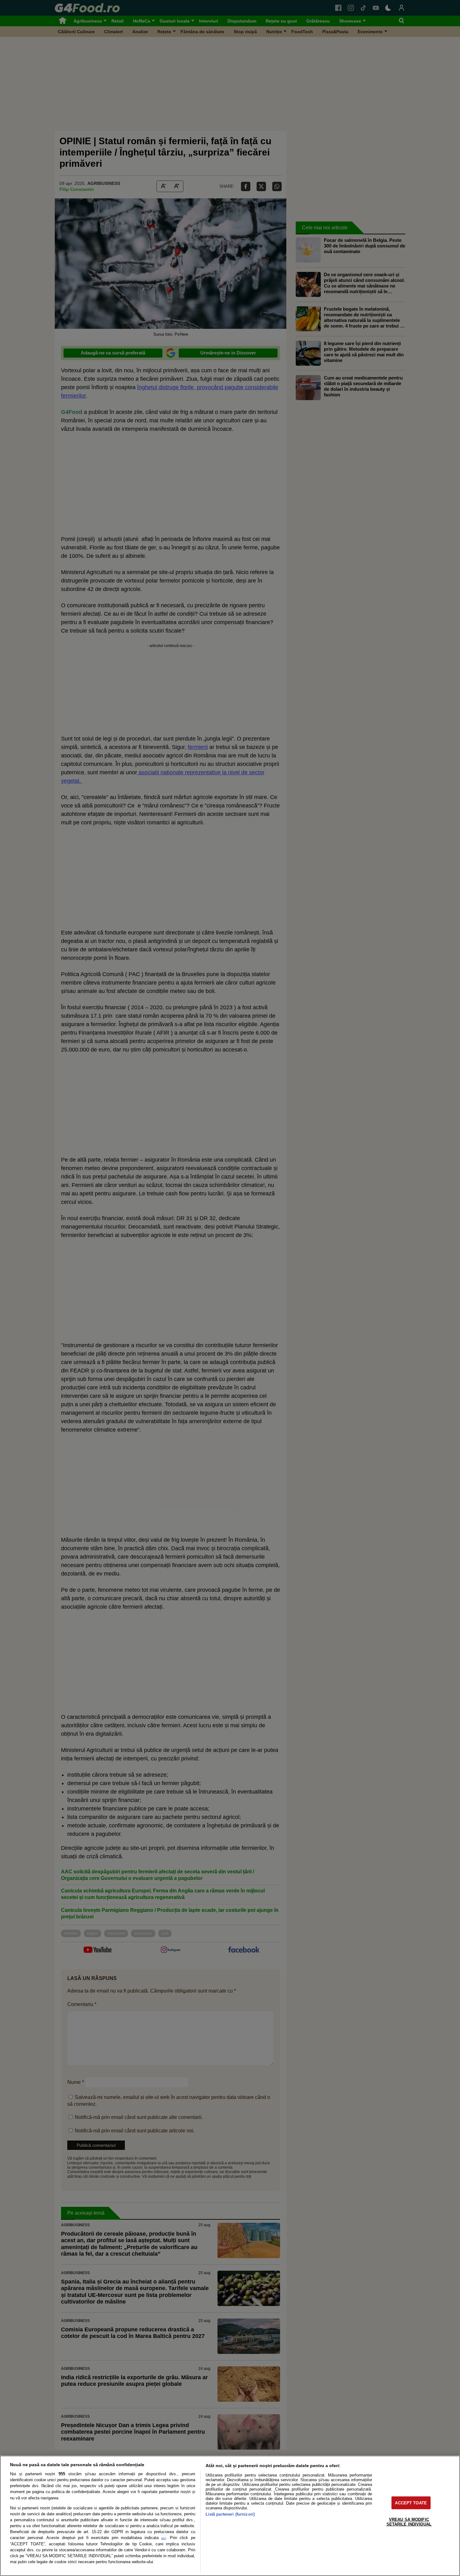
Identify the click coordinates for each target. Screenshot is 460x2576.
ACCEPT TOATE (411, 2503)
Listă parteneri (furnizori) (230, 2514)
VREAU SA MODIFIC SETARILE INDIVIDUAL (409, 2522)
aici (164, 2538)
